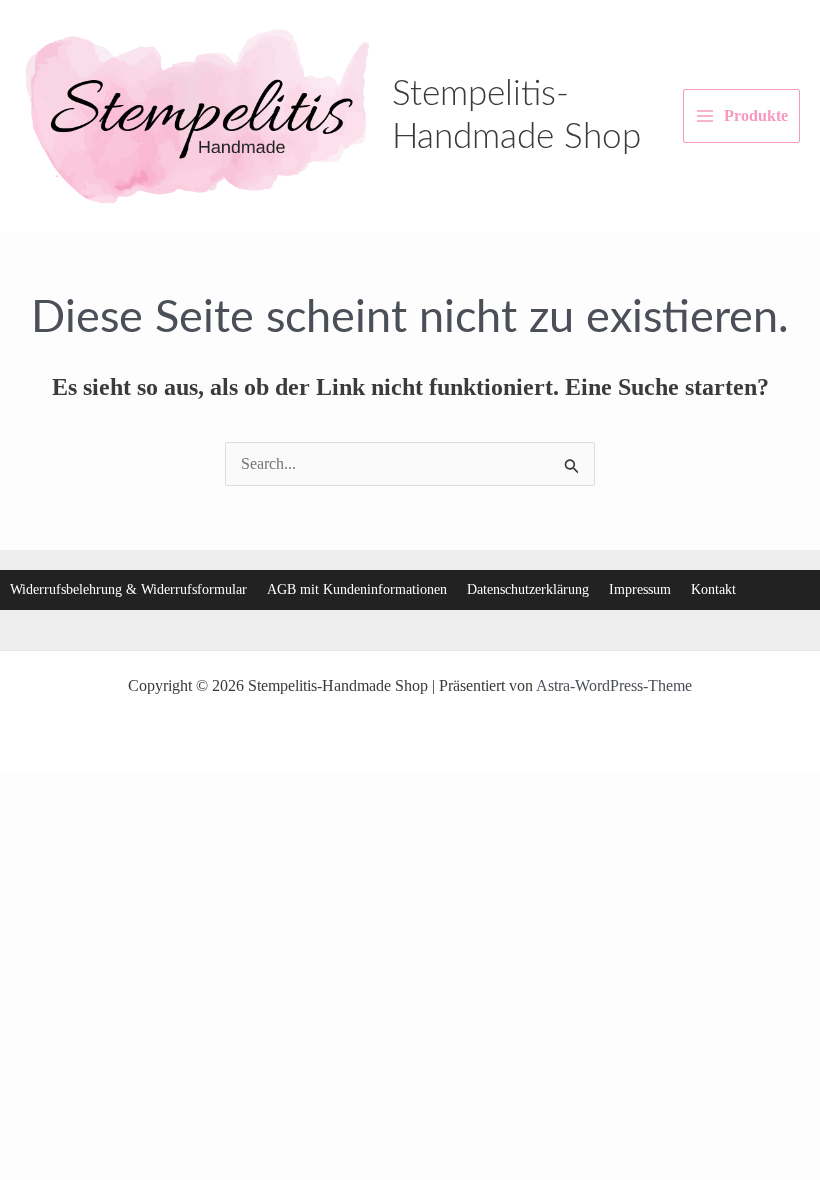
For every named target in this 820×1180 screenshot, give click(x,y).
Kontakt (713, 589)
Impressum (640, 589)
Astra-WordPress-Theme (614, 685)
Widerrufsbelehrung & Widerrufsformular (128, 589)
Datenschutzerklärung (528, 589)
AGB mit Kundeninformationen (357, 589)
